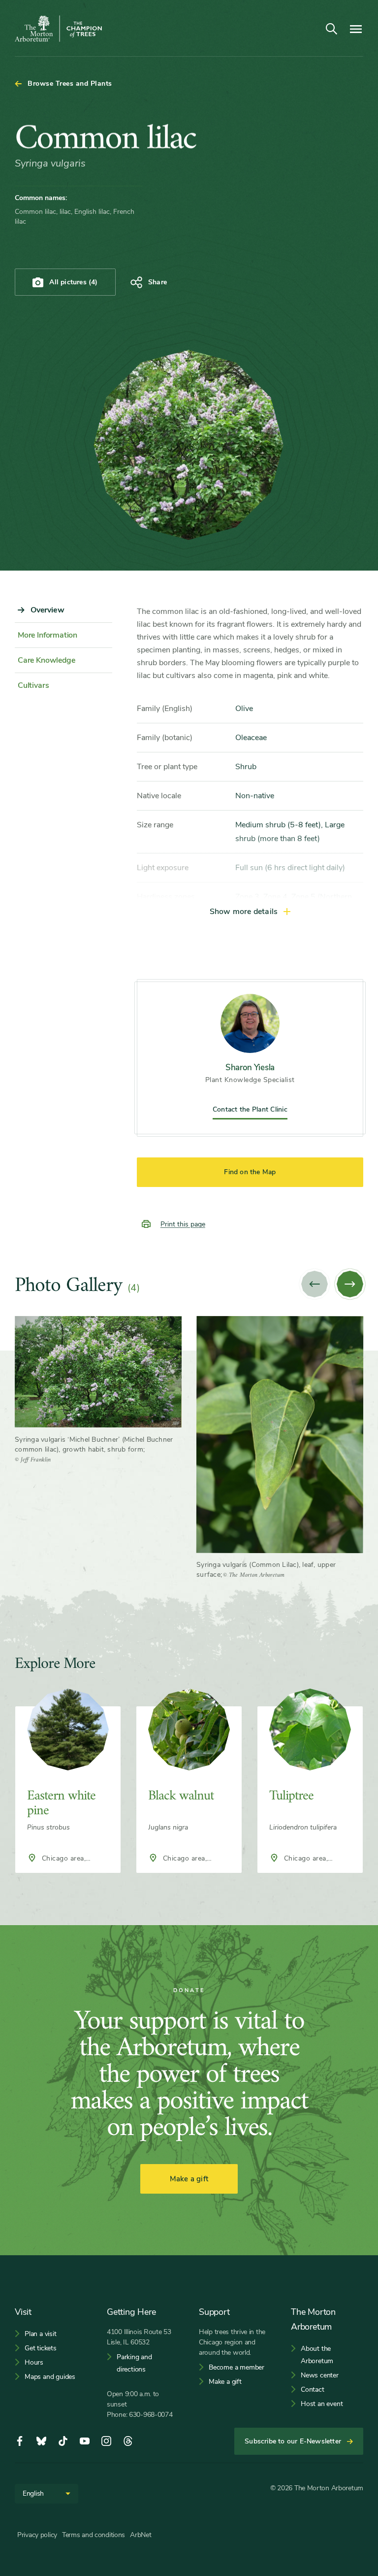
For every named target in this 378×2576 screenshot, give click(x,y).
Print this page (183, 1224)
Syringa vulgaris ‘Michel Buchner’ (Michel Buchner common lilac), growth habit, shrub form (94, 1444)
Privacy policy (37, 2535)
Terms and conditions (94, 2535)
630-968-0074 (151, 2415)
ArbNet (141, 2535)
